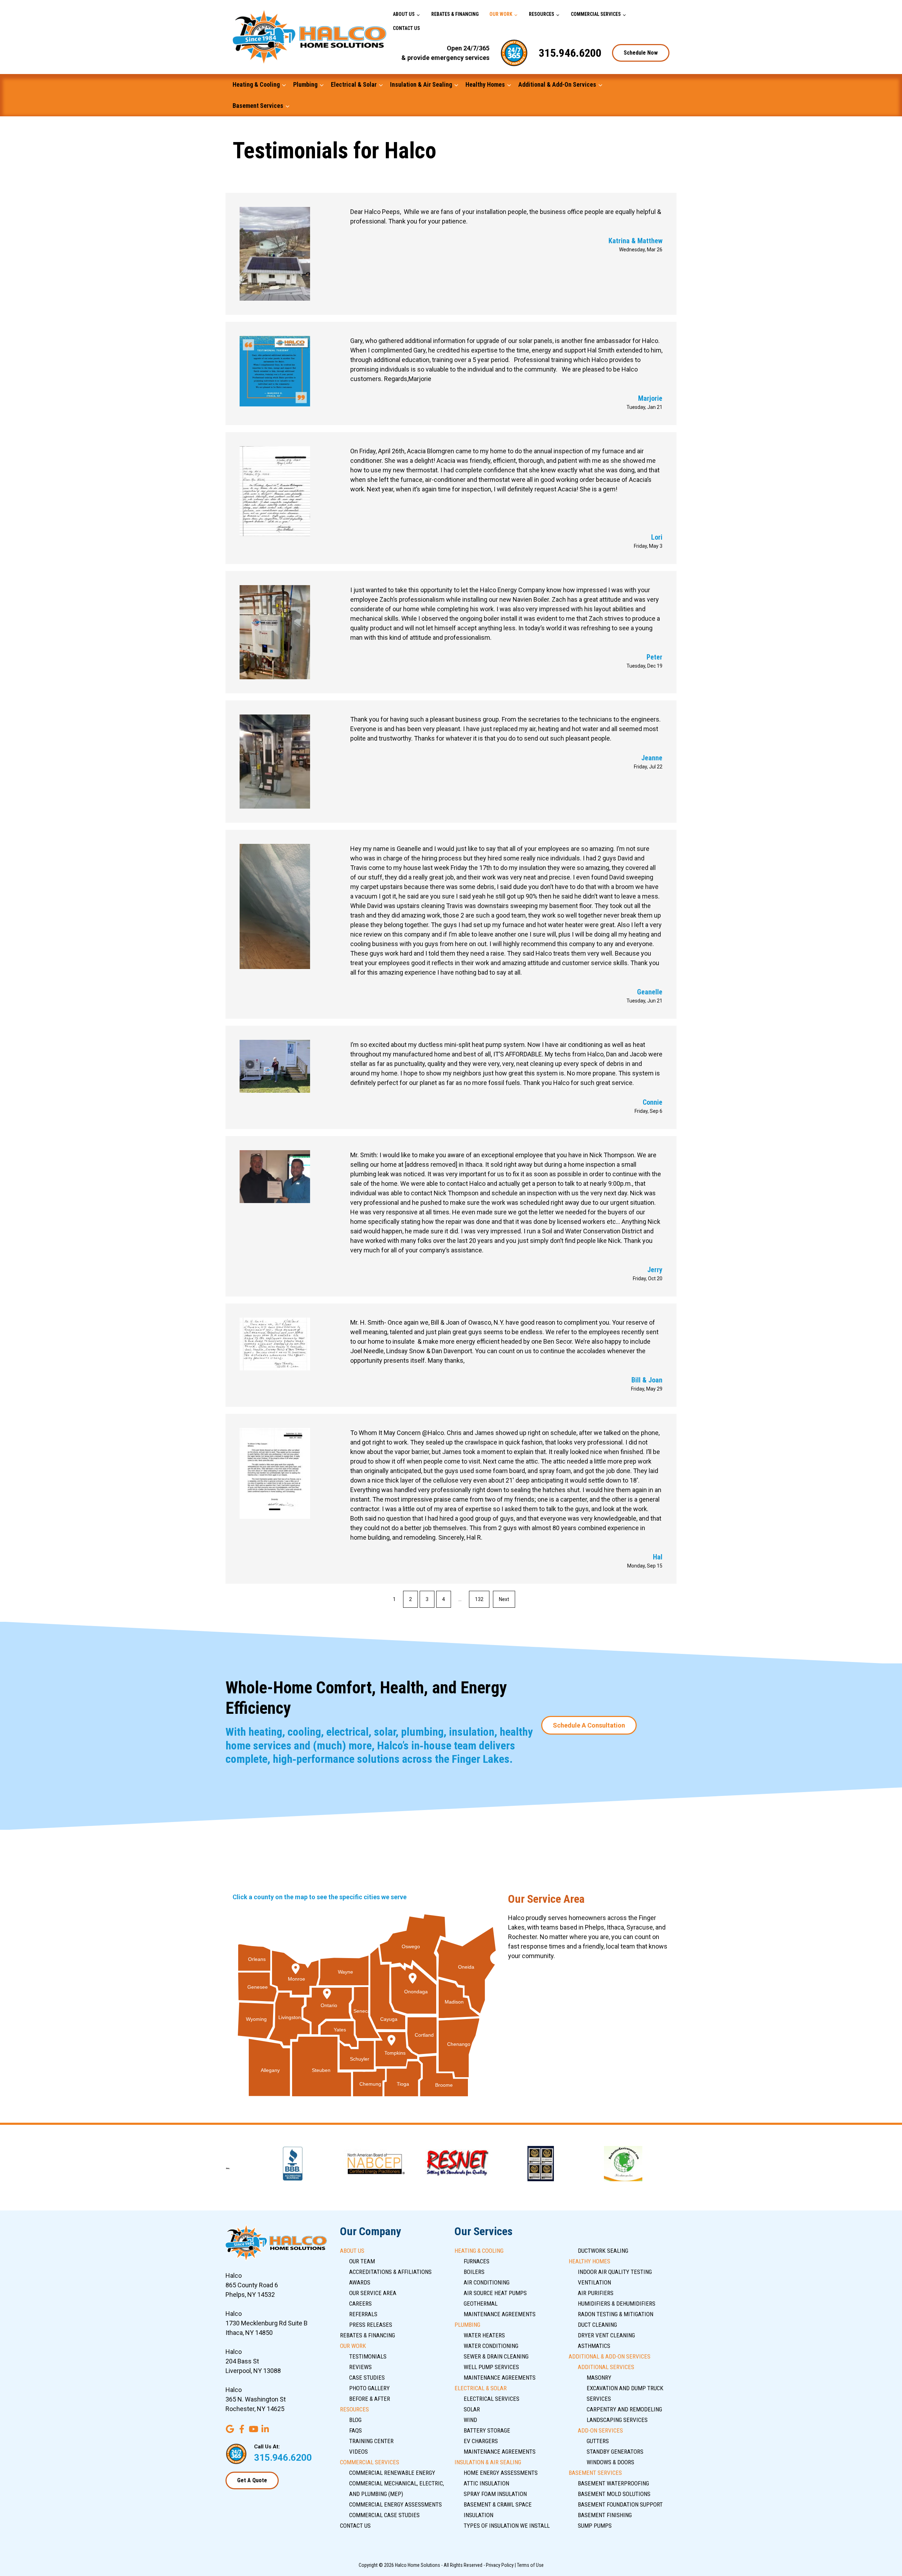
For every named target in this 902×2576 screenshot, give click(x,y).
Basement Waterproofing (613, 2483)
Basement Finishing (605, 2515)
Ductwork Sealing (603, 2251)
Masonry (599, 2378)
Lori (657, 537)
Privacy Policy (500, 2565)
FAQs (356, 2430)
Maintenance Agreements (500, 2314)
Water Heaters (484, 2335)
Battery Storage (487, 2430)
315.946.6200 (570, 53)
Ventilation (594, 2282)
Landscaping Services (617, 2420)
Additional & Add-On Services (557, 84)
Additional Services (606, 2367)
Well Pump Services (491, 2367)
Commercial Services (596, 14)
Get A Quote (252, 2480)
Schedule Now (641, 53)
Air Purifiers (596, 2293)
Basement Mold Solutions (614, 2494)
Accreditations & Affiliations (390, 2272)
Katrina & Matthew (635, 241)
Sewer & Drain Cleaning (496, 2356)
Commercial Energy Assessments (396, 2504)
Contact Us (406, 28)
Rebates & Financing (455, 14)
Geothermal (481, 2304)
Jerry (655, 1270)
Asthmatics (594, 2346)
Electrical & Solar (354, 84)
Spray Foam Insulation (495, 2494)
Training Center (371, 2441)
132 (479, 1599)
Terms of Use (530, 2565)
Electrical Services (492, 2399)
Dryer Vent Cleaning (606, 2335)
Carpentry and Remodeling (624, 2409)
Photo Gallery (369, 2388)
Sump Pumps (595, 2526)
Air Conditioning (487, 2282)
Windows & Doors (610, 2462)
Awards (360, 2282)
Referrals (363, 2314)
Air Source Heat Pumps (495, 2293)
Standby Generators (615, 2452)
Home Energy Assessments (501, 2473)
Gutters (598, 2441)
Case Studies (367, 2378)
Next (504, 1599)
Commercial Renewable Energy (392, 2473)
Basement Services (258, 106)
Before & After (370, 2399)
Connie (653, 1102)
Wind (470, 2420)
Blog (355, 2420)
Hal (658, 1557)
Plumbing (305, 84)
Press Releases (371, 2325)
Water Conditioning (491, 2346)
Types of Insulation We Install (507, 2526)
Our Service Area (373, 2293)
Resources (542, 14)
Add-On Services (600, 2430)
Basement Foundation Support (620, 2504)
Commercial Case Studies (384, 2515)
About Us (404, 14)
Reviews (360, 2367)
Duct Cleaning (597, 2325)
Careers (360, 2304)
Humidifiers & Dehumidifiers (617, 2304)
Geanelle (650, 992)
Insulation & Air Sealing (421, 84)
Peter (654, 657)
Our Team (362, 2261)
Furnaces (477, 2261)
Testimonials (368, 2356)
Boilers (474, 2272)
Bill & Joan (647, 1380)
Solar (472, 2409)
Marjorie (650, 398)
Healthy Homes (485, 84)
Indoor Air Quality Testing (615, 2272)
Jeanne (652, 758)
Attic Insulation (486, 2483)
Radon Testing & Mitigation (616, 2314)
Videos (359, 2452)
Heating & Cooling (256, 84)
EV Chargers (481, 2441)
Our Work (501, 14)
